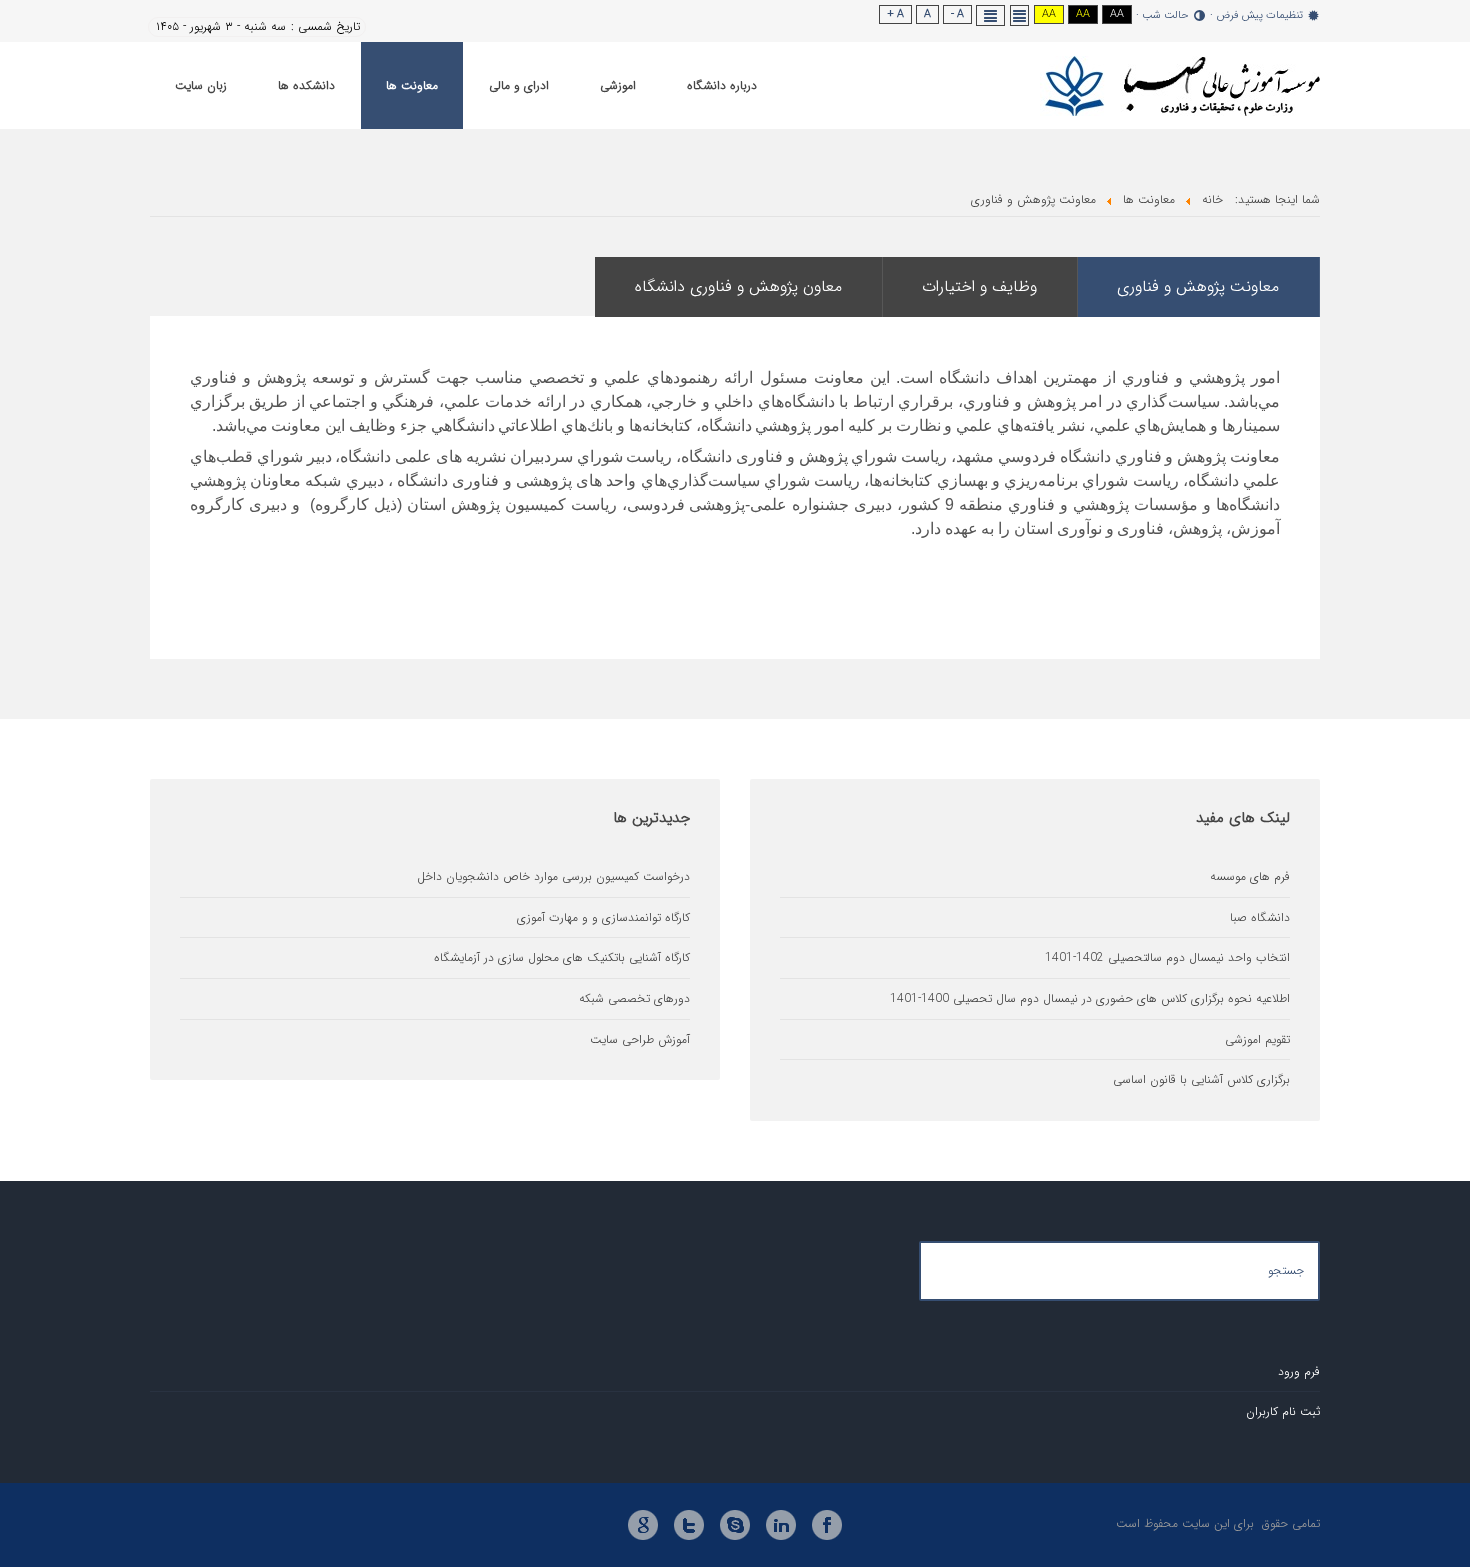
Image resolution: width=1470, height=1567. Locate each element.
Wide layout (991, 15)
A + (895, 14)
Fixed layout (1020, 15)
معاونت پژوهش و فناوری (1198, 286)
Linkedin (781, 1525)
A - (957, 14)
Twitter (689, 1525)
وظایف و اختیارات (979, 286)
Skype (735, 1525)
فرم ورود (1299, 1371)
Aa (1117, 14)
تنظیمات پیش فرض (1259, 16)
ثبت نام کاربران (1283, 1411)
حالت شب (1165, 16)
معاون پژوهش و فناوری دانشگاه (738, 286)
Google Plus (643, 1525)
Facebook (827, 1525)
